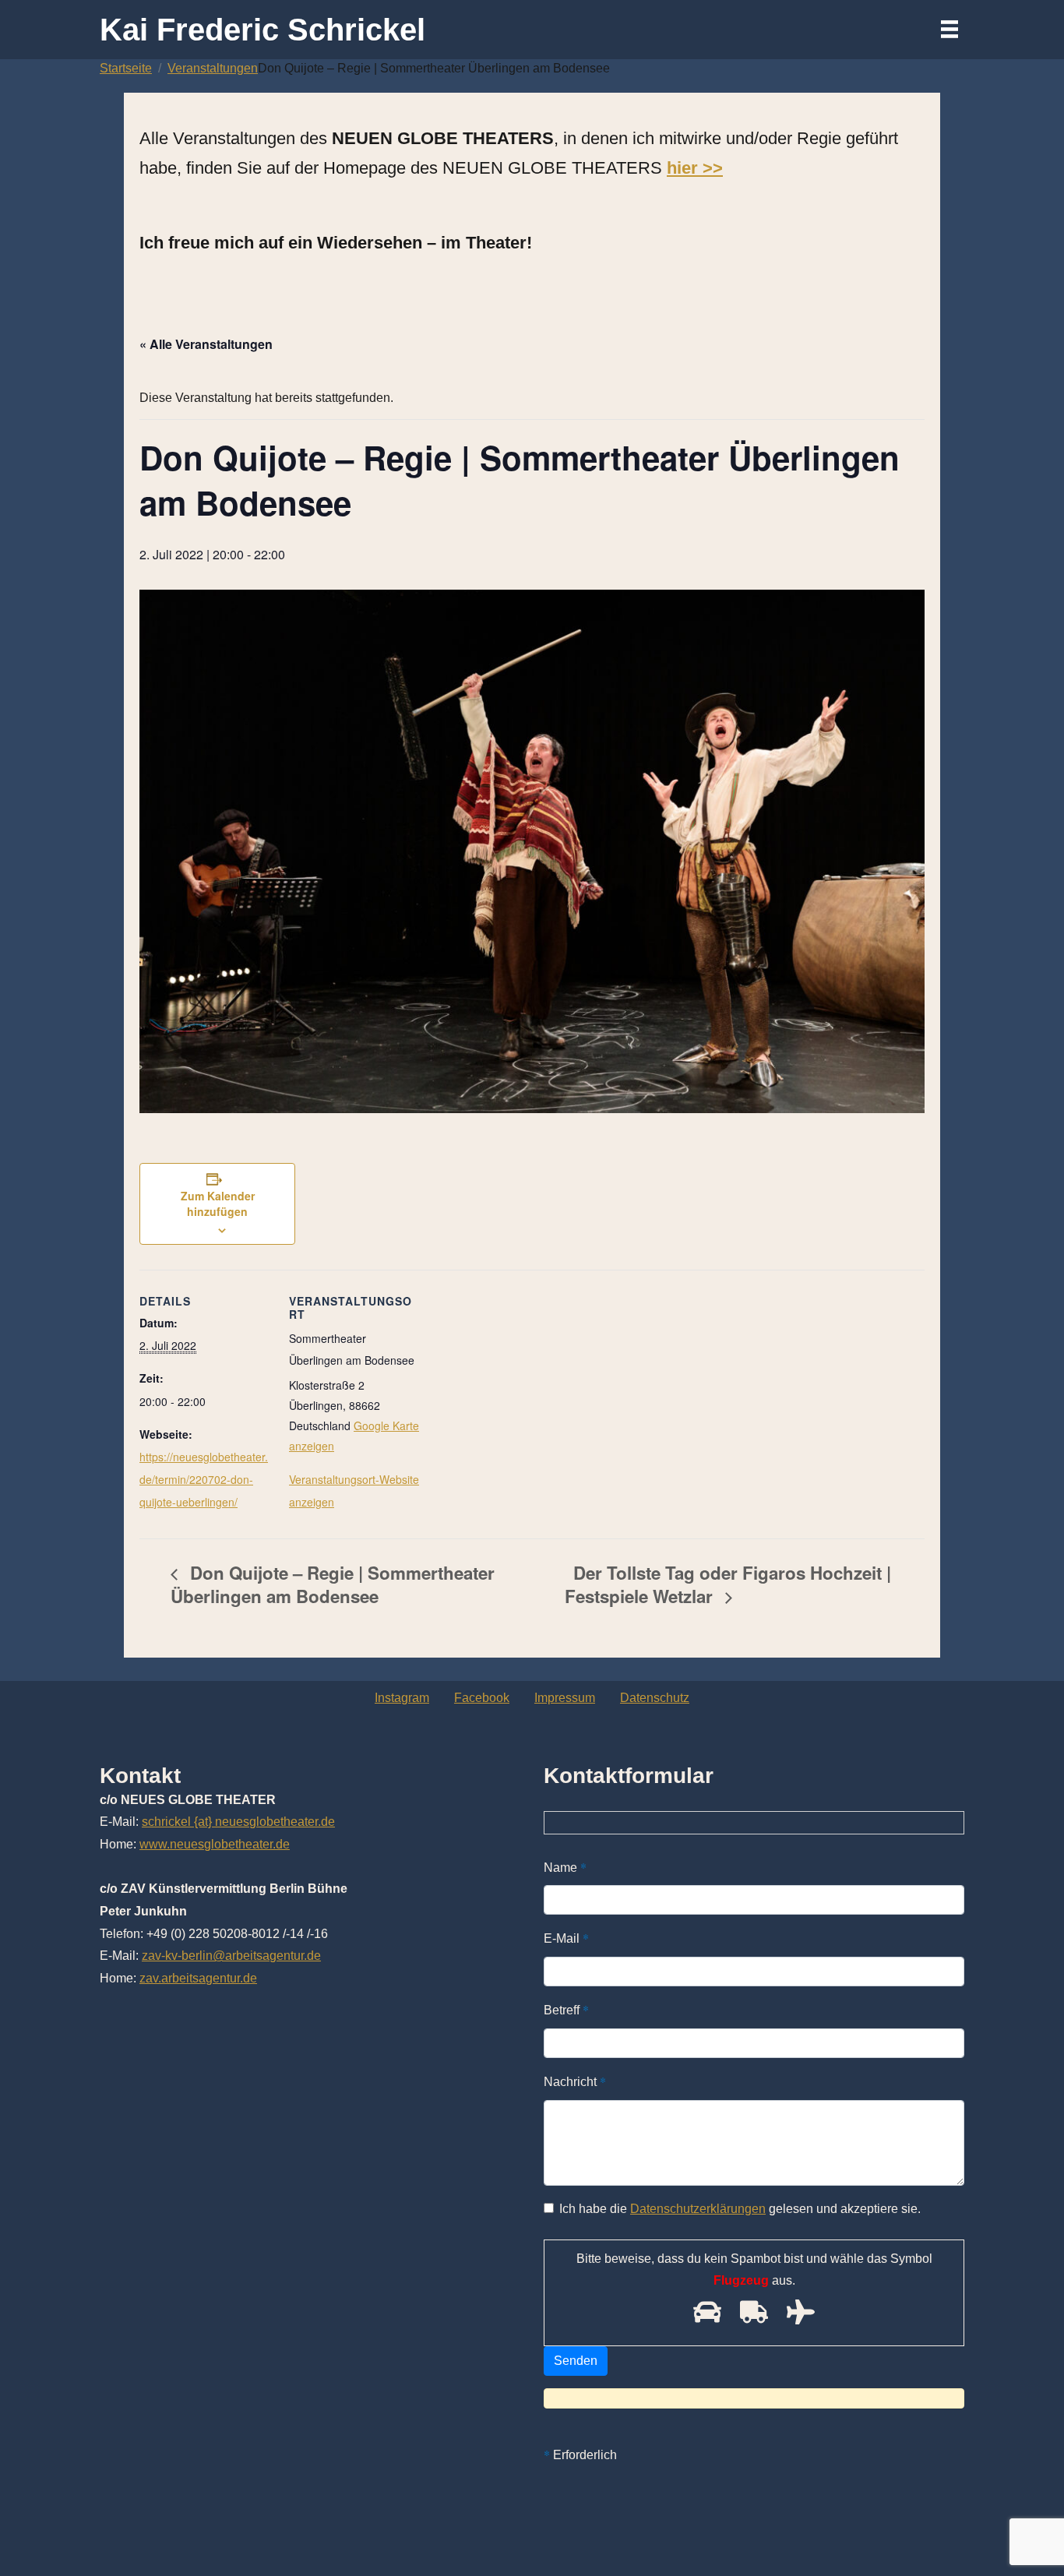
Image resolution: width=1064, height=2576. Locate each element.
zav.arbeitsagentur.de (198, 1978)
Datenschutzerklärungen (698, 2209)
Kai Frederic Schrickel (262, 30)
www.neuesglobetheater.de (215, 1844)
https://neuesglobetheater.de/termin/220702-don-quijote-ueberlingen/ (204, 1479)
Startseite (126, 68)
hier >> (695, 168)
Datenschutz (655, 1698)
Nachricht (575, 2081)
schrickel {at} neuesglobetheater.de (238, 1822)
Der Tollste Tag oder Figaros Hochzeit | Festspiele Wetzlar (728, 1584)
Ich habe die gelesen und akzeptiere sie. (740, 2209)
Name (565, 1867)
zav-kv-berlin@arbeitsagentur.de (231, 1956)
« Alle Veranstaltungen (206, 344)
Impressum (565, 1698)
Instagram (402, 1698)
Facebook (482, 1698)
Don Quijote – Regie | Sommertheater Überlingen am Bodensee (333, 1584)
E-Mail (566, 1938)
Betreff (566, 2009)
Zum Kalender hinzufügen (218, 1203)
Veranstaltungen (213, 68)
